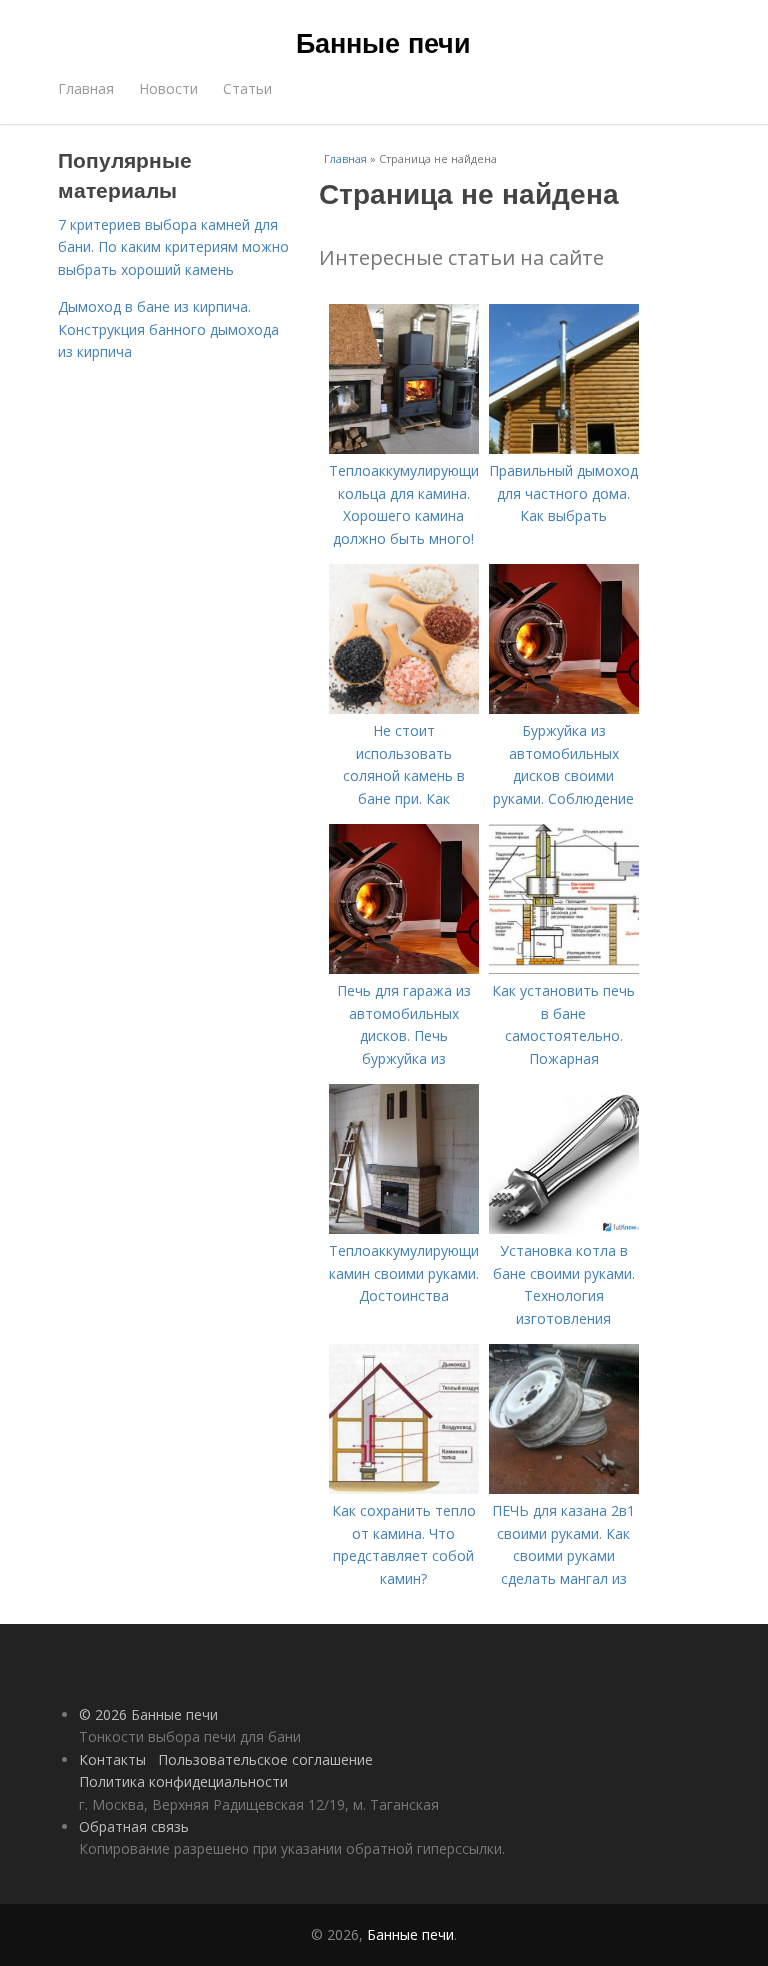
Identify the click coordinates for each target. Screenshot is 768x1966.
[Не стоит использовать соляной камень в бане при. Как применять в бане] (404, 708)
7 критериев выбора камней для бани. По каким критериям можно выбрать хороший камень (173, 247)
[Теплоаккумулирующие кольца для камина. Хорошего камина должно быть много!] (404, 448)
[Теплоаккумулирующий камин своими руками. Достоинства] (404, 1228)
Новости (168, 88)
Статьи (247, 88)
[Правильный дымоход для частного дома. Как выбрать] (564, 448)
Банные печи (383, 42)
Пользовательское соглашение (265, 1759)
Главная (86, 88)
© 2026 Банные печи (148, 1714)
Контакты (112, 1759)
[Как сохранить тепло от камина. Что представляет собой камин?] (404, 1488)
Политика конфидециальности (183, 1781)
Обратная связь (134, 1826)
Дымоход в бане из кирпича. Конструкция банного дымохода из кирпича (168, 329)
